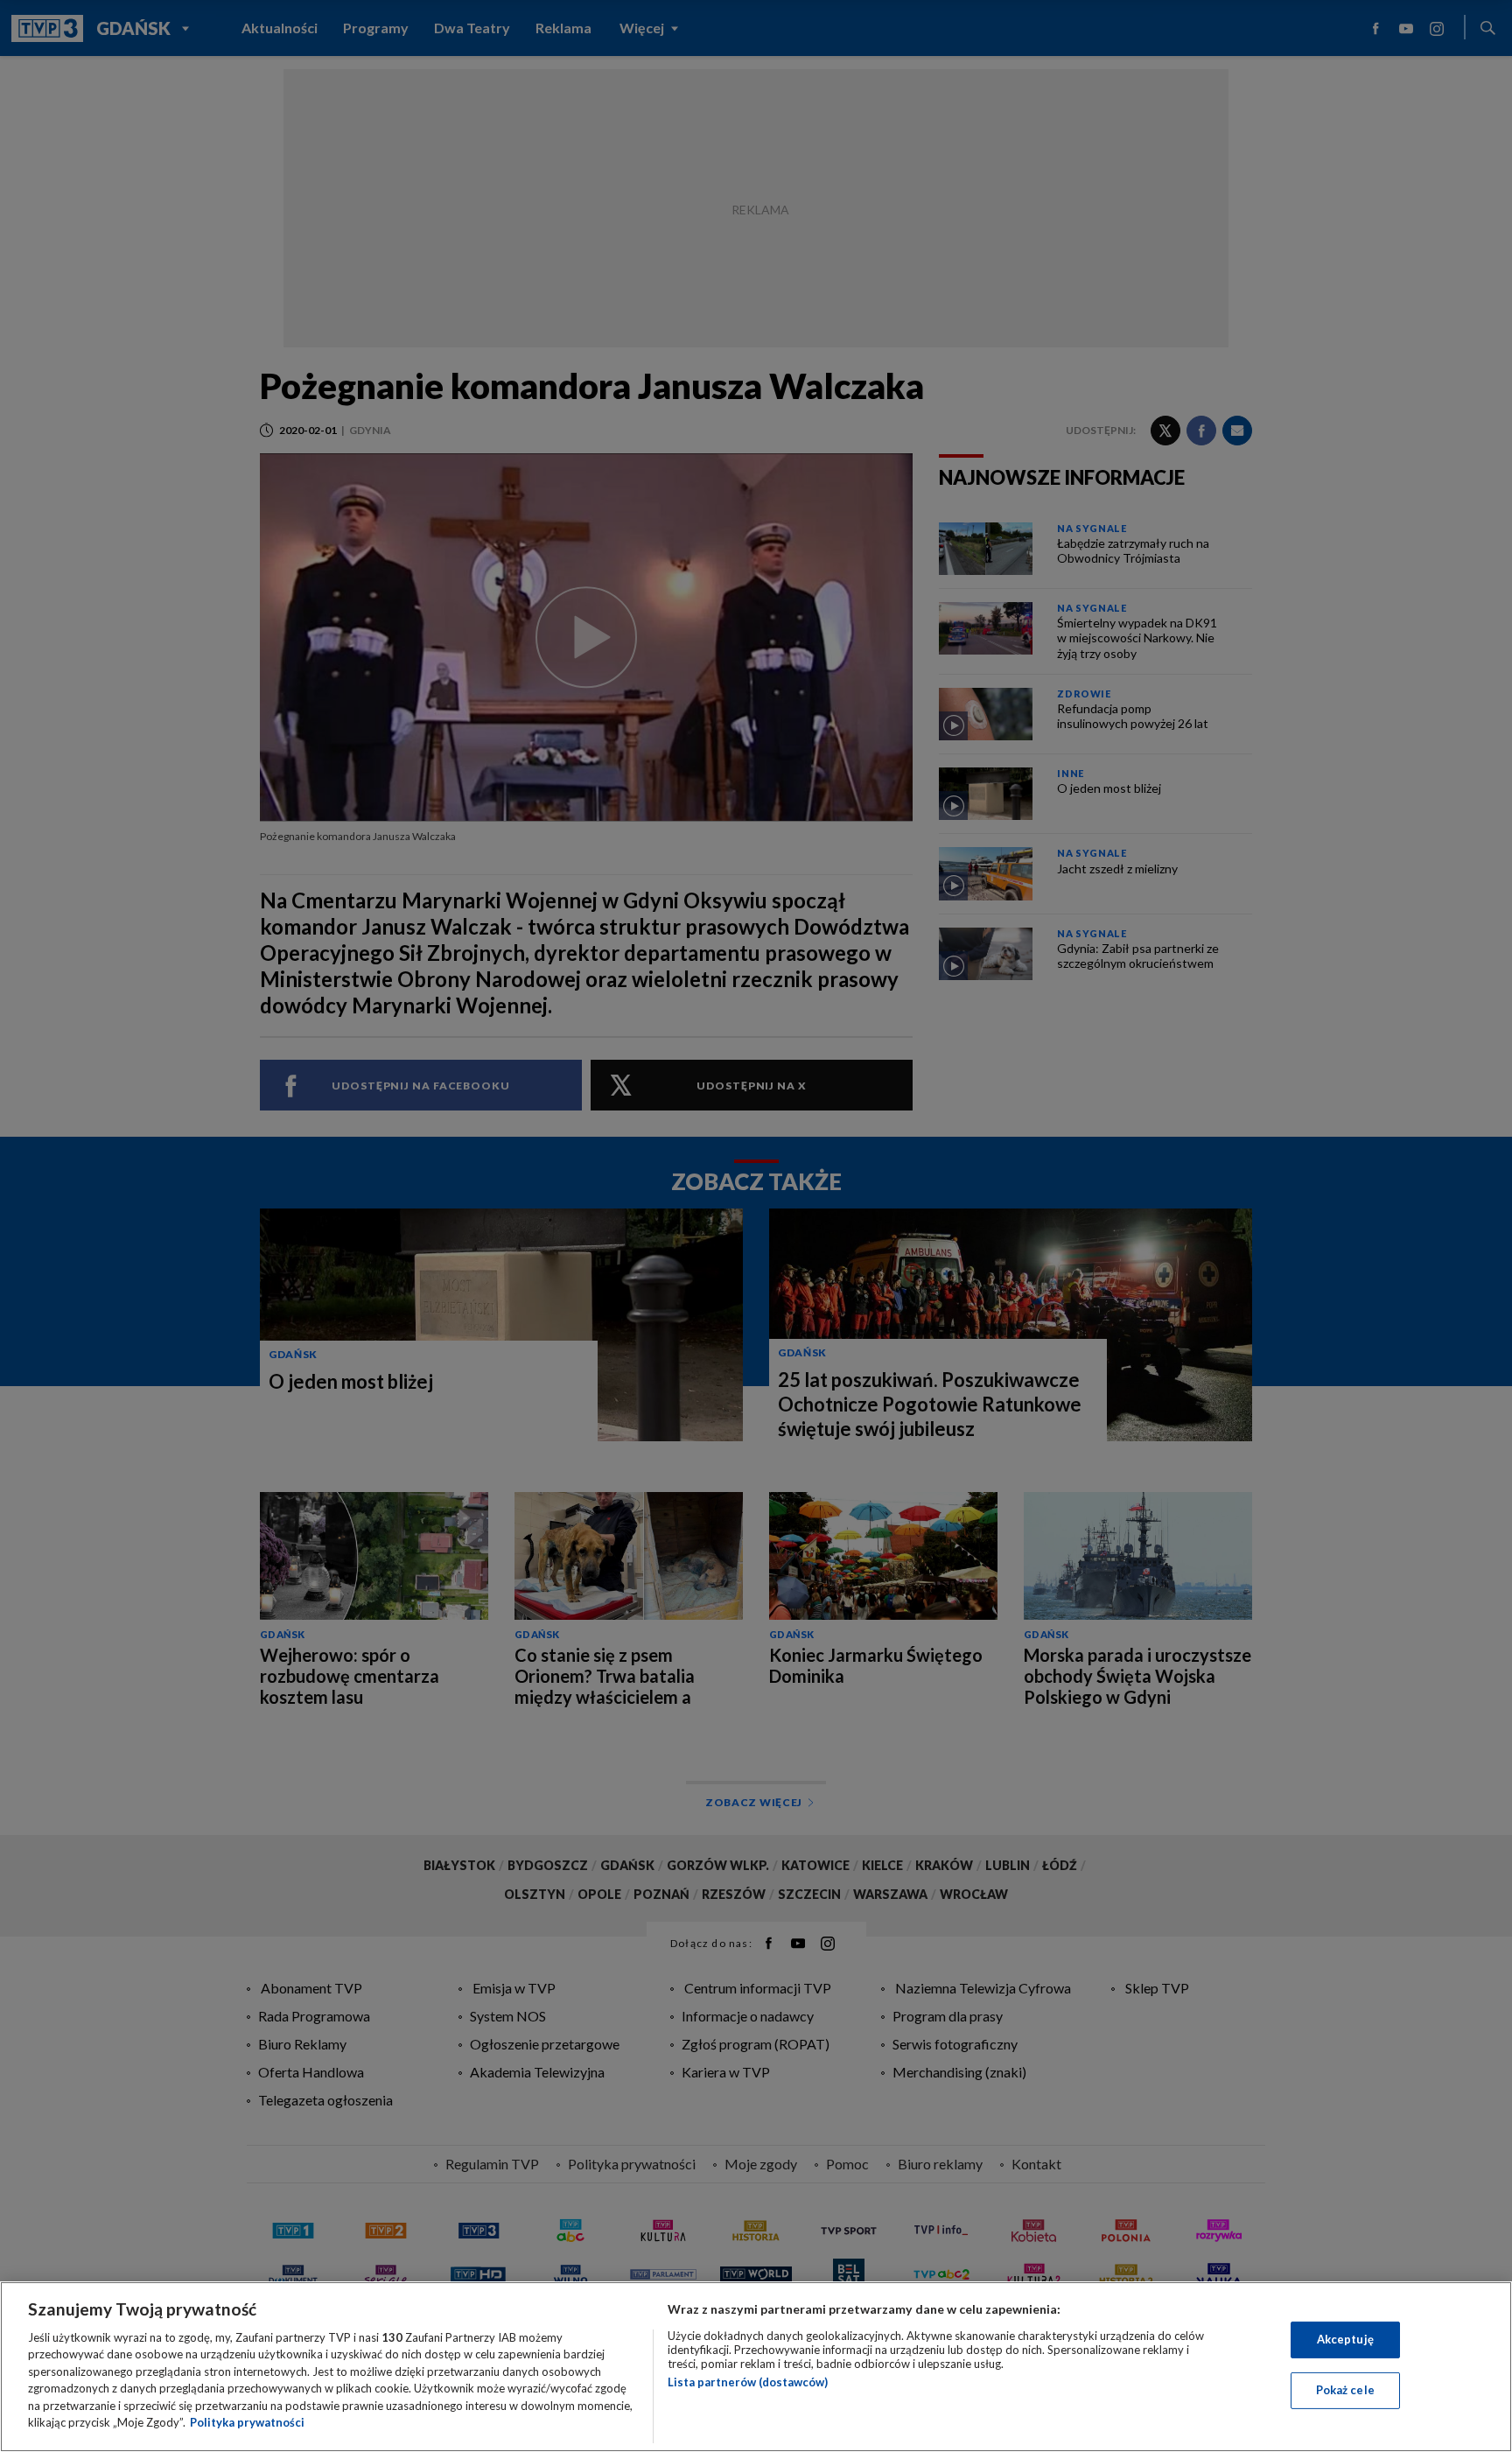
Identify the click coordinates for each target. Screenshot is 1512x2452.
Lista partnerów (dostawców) (748, 2382)
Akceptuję (1345, 2339)
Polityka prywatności (247, 2422)
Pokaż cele (1345, 2390)
